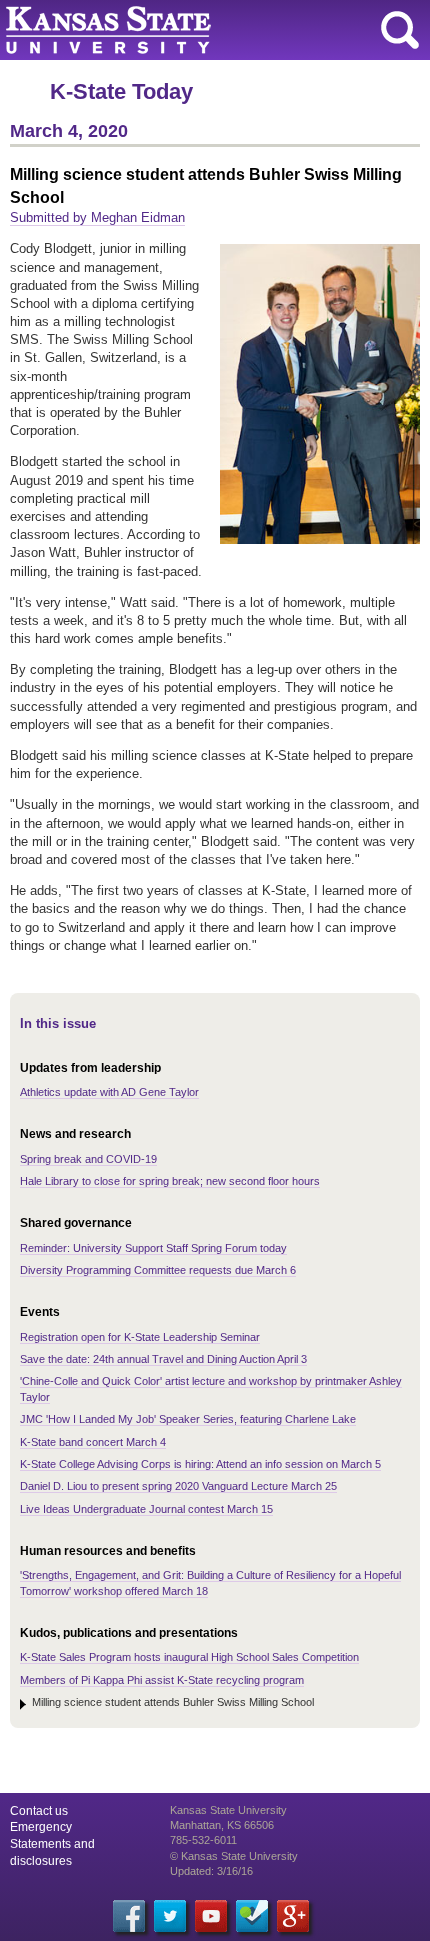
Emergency (41, 1827)
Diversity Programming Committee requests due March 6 (158, 1270)
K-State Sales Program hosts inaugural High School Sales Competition (189, 1657)
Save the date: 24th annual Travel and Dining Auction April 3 (163, 1359)
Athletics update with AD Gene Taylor (109, 1092)
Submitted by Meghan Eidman (97, 217)
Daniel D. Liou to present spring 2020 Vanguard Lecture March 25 (178, 1486)
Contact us (39, 1811)
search (400, 30)
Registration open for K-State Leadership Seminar (140, 1337)
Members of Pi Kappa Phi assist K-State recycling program (162, 1680)
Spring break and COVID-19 (88, 1159)
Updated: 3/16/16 (211, 1871)
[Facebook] (129, 1916)
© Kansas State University (234, 1856)
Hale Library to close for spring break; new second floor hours (170, 1181)
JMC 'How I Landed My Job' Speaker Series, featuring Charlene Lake (188, 1419)
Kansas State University (182, 30)
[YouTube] (211, 1916)
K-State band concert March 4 (93, 1442)
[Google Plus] (293, 1916)
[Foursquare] (252, 1916)
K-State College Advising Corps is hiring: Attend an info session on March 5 (200, 1464)
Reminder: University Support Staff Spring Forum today (153, 1248)
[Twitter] (170, 1916)
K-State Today (121, 91)
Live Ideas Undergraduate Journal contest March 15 (146, 1509)
